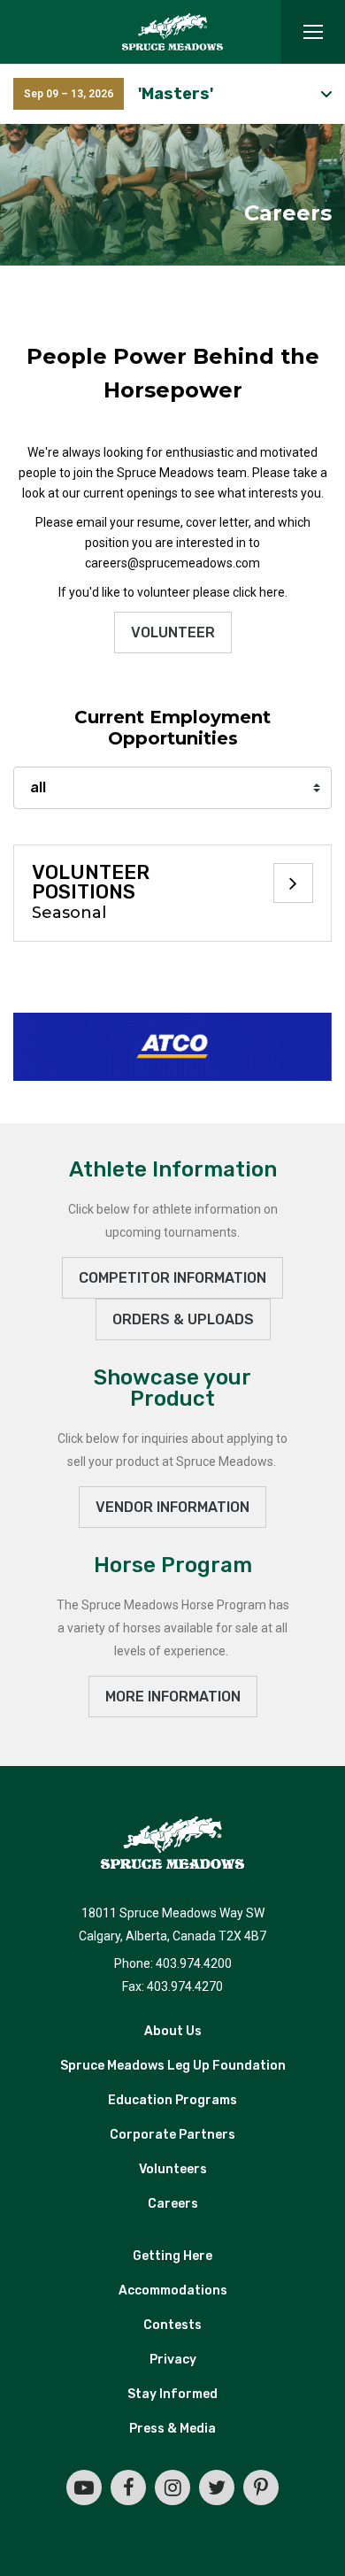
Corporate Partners (172, 2135)
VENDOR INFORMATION (172, 1507)
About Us (173, 2031)
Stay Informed (172, 2394)
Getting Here (172, 2256)
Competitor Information (172, 1278)
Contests (172, 2325)
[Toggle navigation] (313, 32)
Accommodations (173, 2291)
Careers (173, 2204)
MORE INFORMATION (173, 1697)
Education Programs (172, 2100)
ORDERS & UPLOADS (183, 1319)
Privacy (173, 2360)
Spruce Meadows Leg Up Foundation (173, 2066)
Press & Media (172, 2429)
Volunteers (173, 2169)
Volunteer (173, 632)
